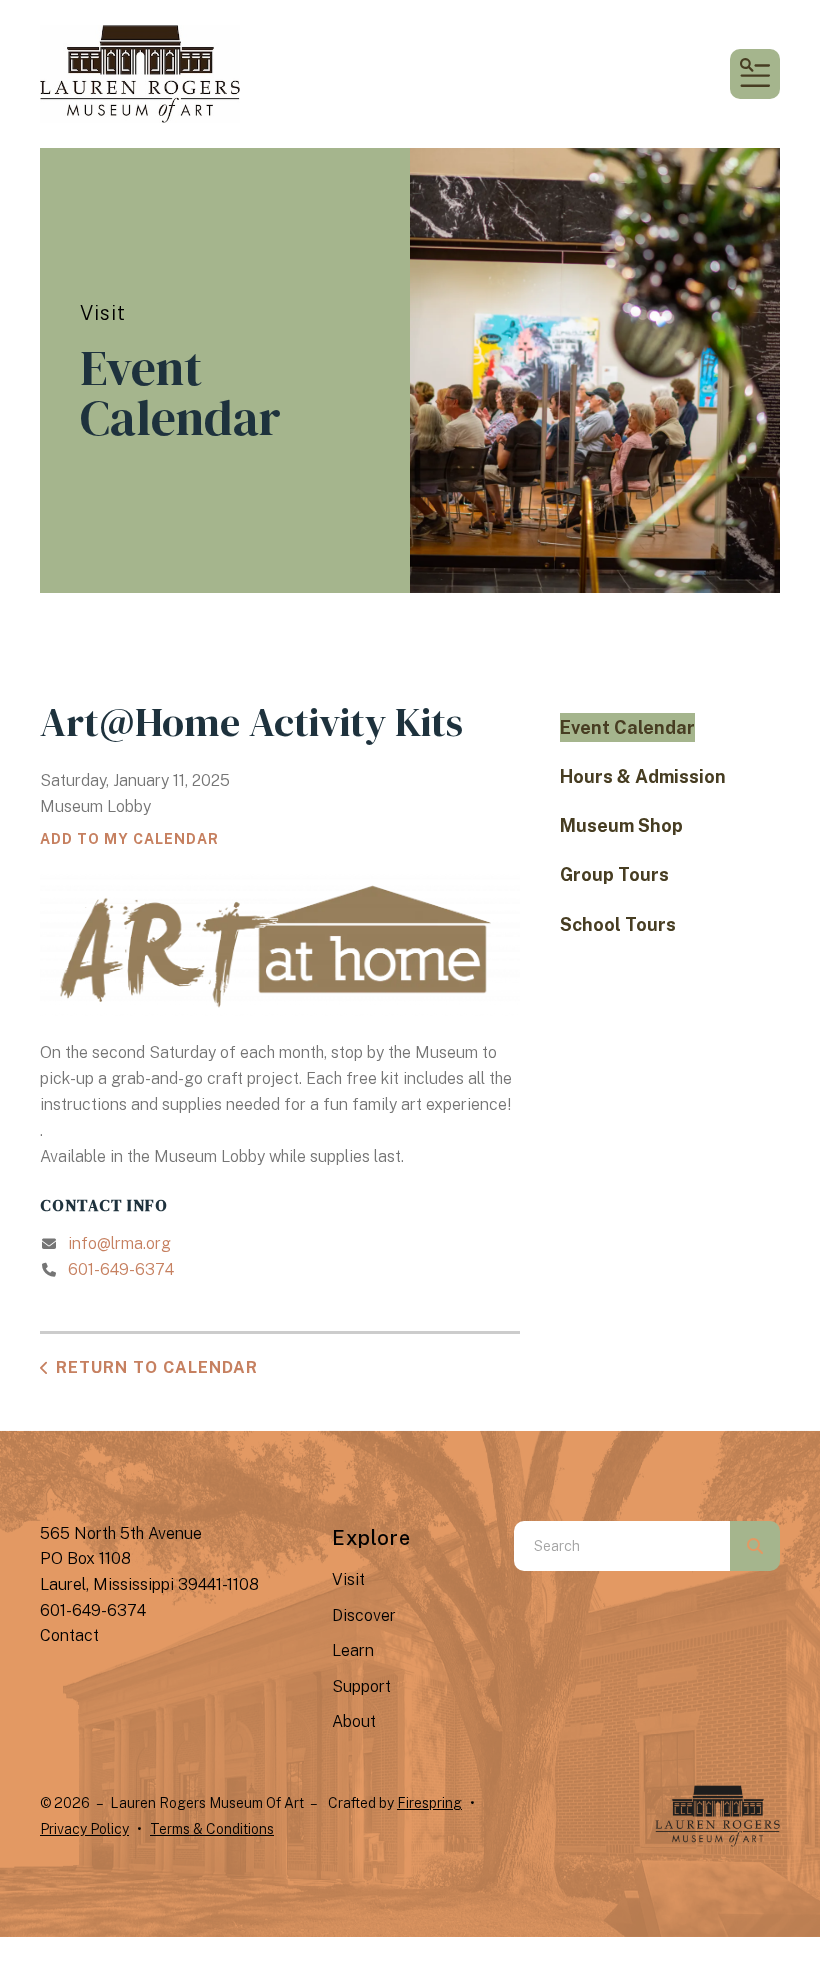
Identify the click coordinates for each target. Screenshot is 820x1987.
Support (361, 1686)
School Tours (618, 924)
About (354, 1721)
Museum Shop (621, 825)
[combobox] (622, 1546)
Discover (364, 1615)
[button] (755, 74)
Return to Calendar (157, 1367)
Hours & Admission (643, 776)
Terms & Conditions (212, 1829)
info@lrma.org (119, 1243)
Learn (353, 1650)
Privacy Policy (84, 1829)
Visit (348, 1579)
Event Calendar (627, 727)
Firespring (429, 1803)
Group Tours (614, 874)
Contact (69, 1635)
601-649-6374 (121, 1269)
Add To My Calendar (129, 839)
